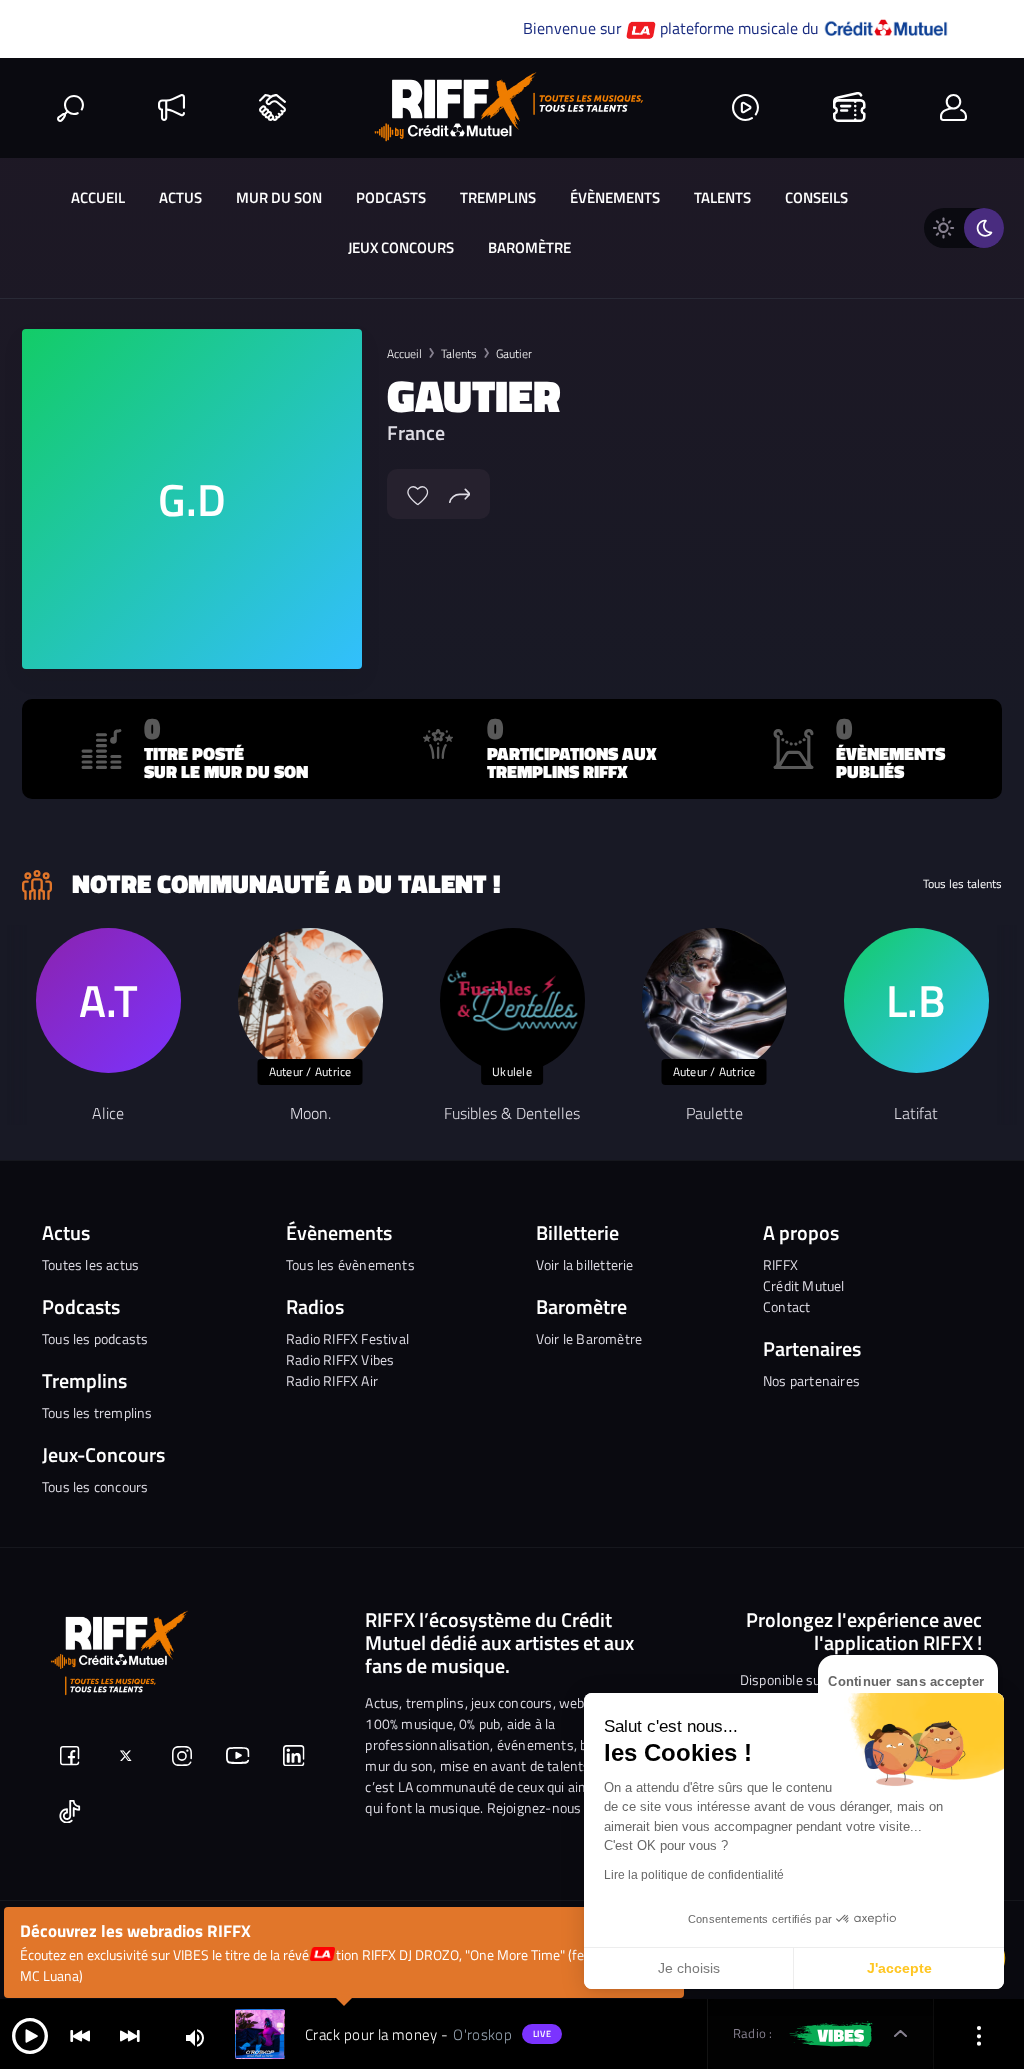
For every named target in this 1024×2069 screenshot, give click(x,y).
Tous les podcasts (95, 1338)
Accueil (98, 197)
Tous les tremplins (97, 1412)
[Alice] (108, 1000)
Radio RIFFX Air (332, 1380)
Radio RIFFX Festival (347, 1338)
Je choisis (689, 1968)
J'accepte (899, 1968)
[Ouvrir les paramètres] (979, 2034)
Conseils (816, 197)
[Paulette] (714, 1000)
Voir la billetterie (585, 1264)
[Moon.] (310, 1000)
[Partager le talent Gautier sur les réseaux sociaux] (460, 493)
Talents (722, 197)
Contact (786, 1306)
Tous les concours (95, 1486)
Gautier (514, 353)
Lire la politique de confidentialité (694, 1875)
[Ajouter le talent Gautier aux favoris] (418, 493)
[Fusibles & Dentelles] (512, 1000)
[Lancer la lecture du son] (30, 2034)
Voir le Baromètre (589, 1338)
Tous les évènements (350, 1264)
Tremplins (498, 197)
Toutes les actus (90, 1264)
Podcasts (391, 197)
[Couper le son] (195, 2036)
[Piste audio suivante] (130, 2034)
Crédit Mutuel (804, 1285)
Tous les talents (962, 884)
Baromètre (529, 247)
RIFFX (780, 1264)
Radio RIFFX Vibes (340, 1359)
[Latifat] (916, 1000)
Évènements (615, 197)
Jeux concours (401, 247)
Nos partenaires (811, 1380)
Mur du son (279, 197)
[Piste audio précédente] (80, 2034)
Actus (180, 197)
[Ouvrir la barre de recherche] (70, 108)
